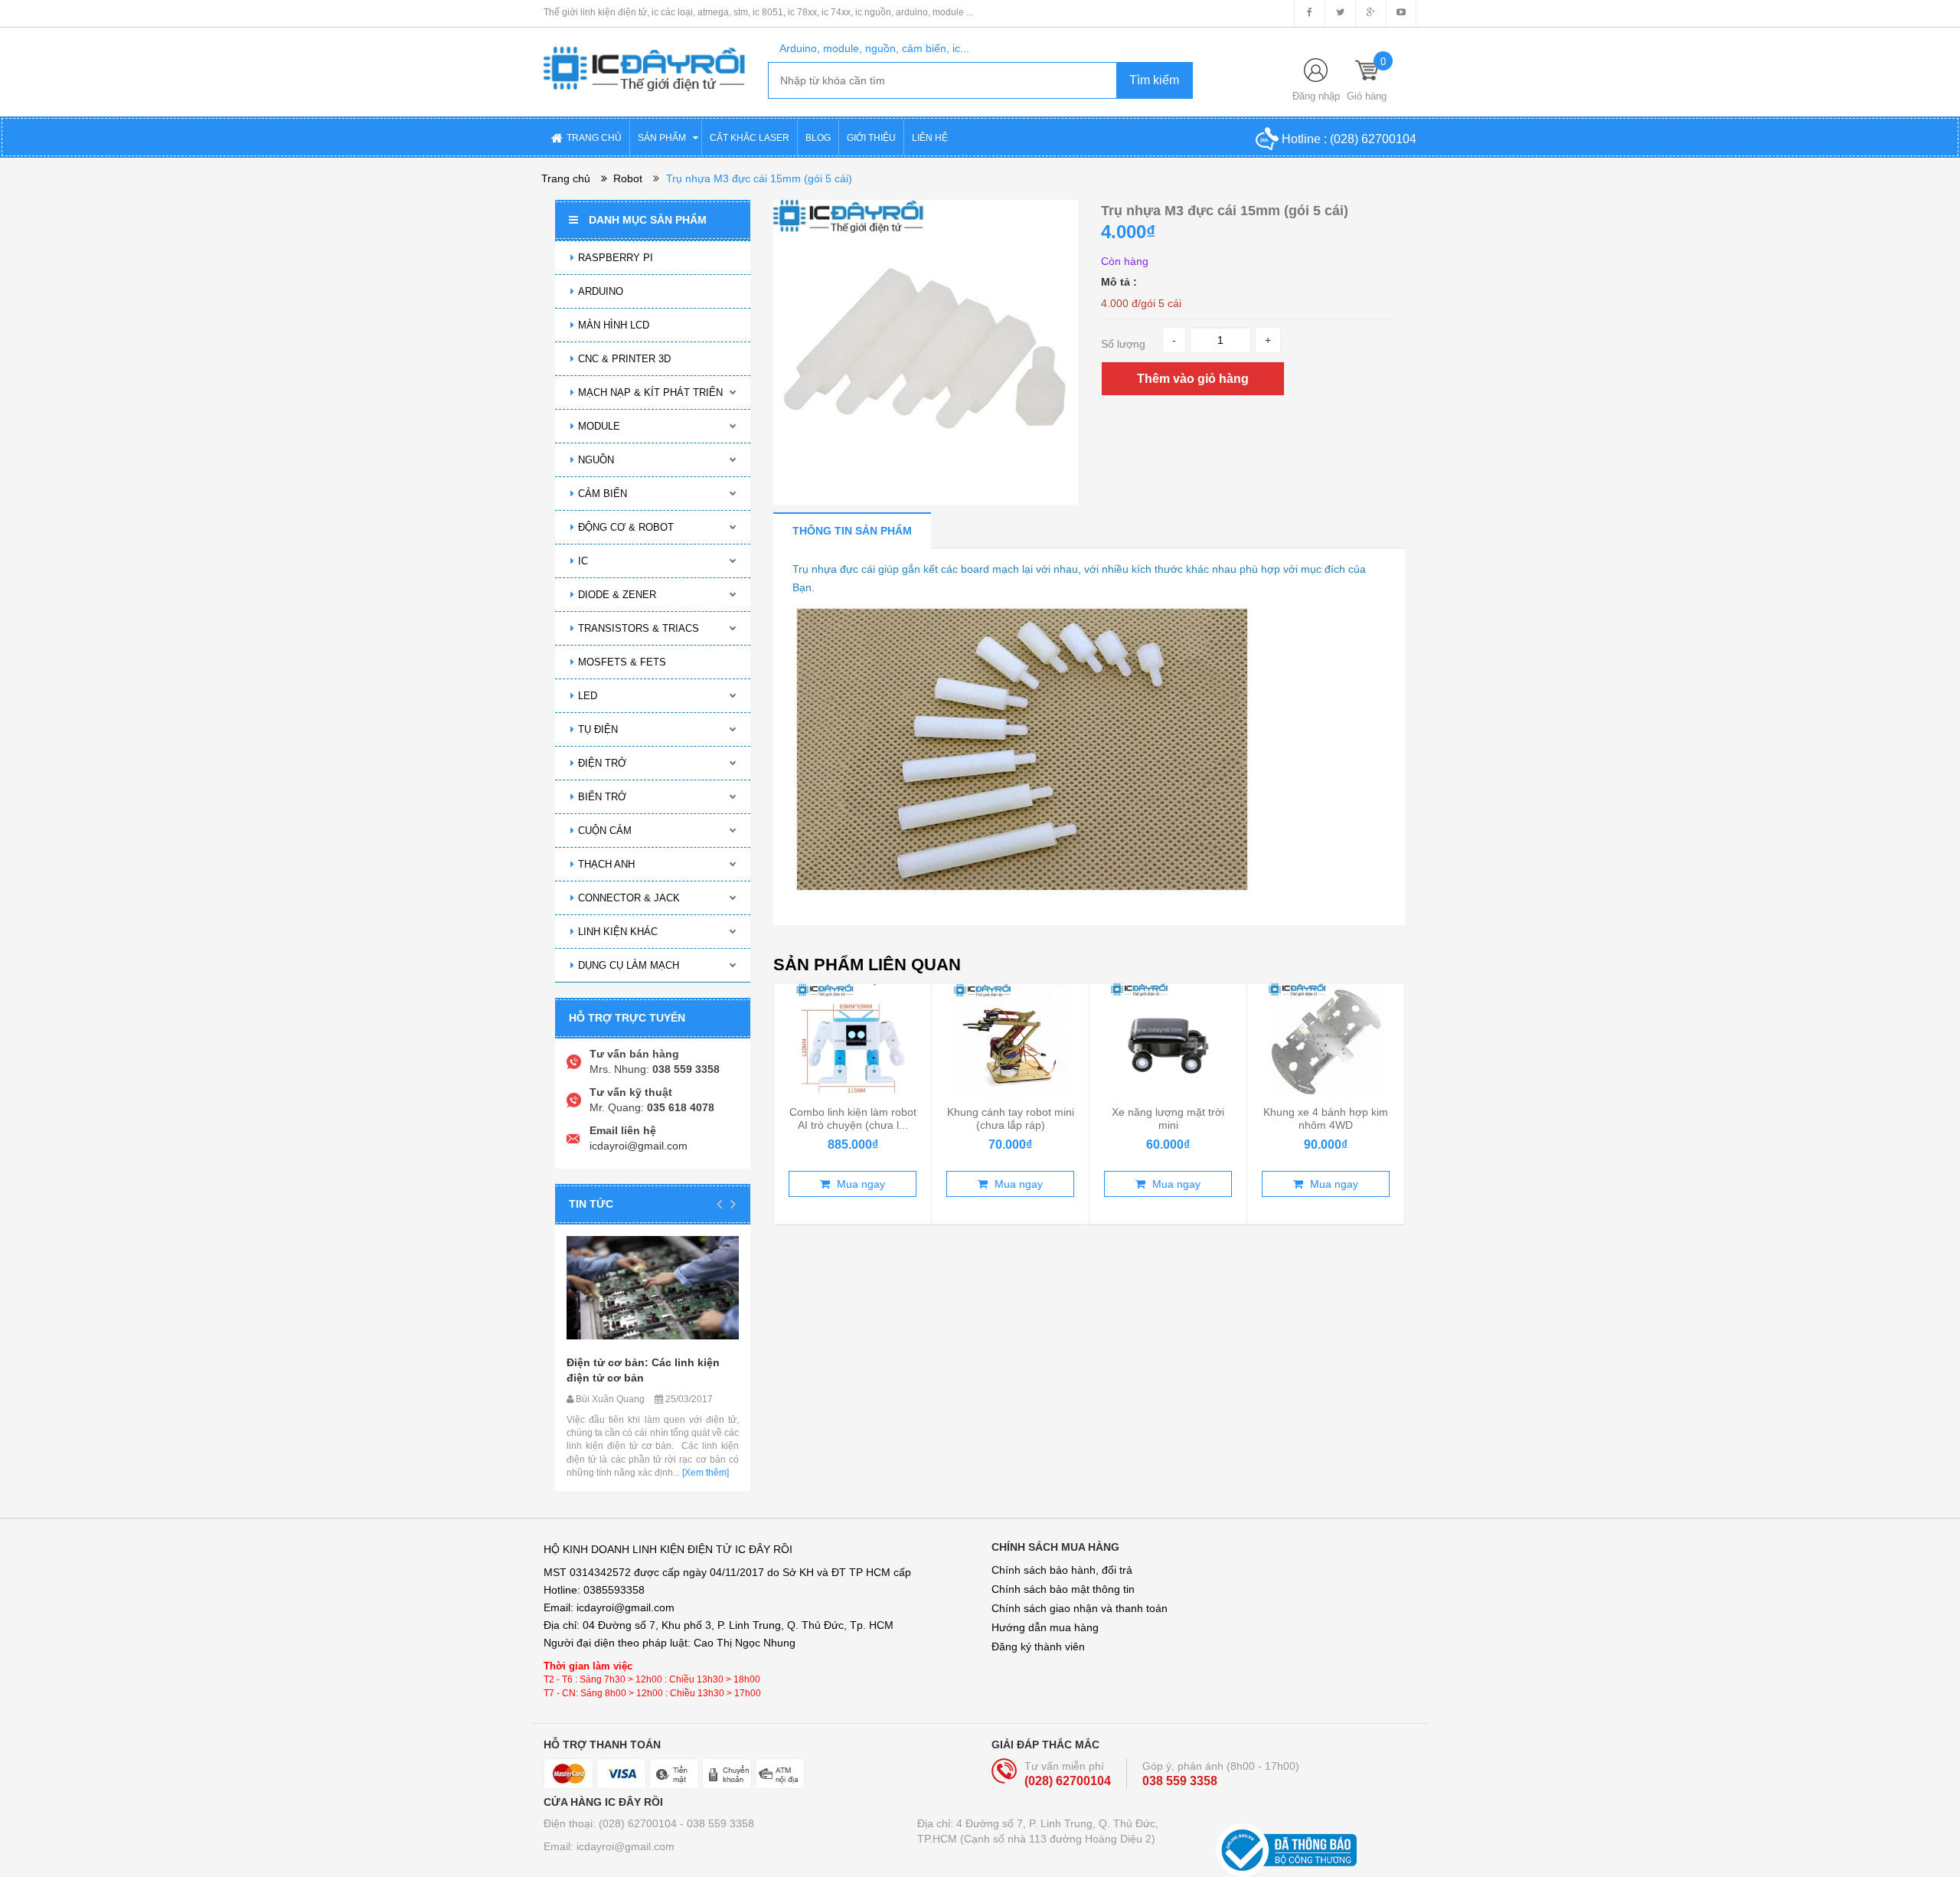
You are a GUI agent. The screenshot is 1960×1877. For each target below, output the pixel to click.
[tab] (852, 530)
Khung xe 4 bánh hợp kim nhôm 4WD (1326, 1118)
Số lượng (1123, 344)
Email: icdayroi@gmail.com (609, 1846)
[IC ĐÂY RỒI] (644, 58)
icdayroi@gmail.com (639, 1146)
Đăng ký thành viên (1038, 1646)
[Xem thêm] (704, 1473)
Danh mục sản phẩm (648, 220)
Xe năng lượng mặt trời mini (1168, 1118)
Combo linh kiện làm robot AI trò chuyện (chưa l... (853, 1118)
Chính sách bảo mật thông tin (1063, 1589)
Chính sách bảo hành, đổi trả (1062, 1570)
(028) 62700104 (1373, 139)
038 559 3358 (1180, 1781)
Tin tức (591, 1204)
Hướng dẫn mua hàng (1045, 1627)
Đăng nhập (1316, 96)
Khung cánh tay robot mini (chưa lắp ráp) (1011, 1118)
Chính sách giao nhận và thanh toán (1080, 1608)
